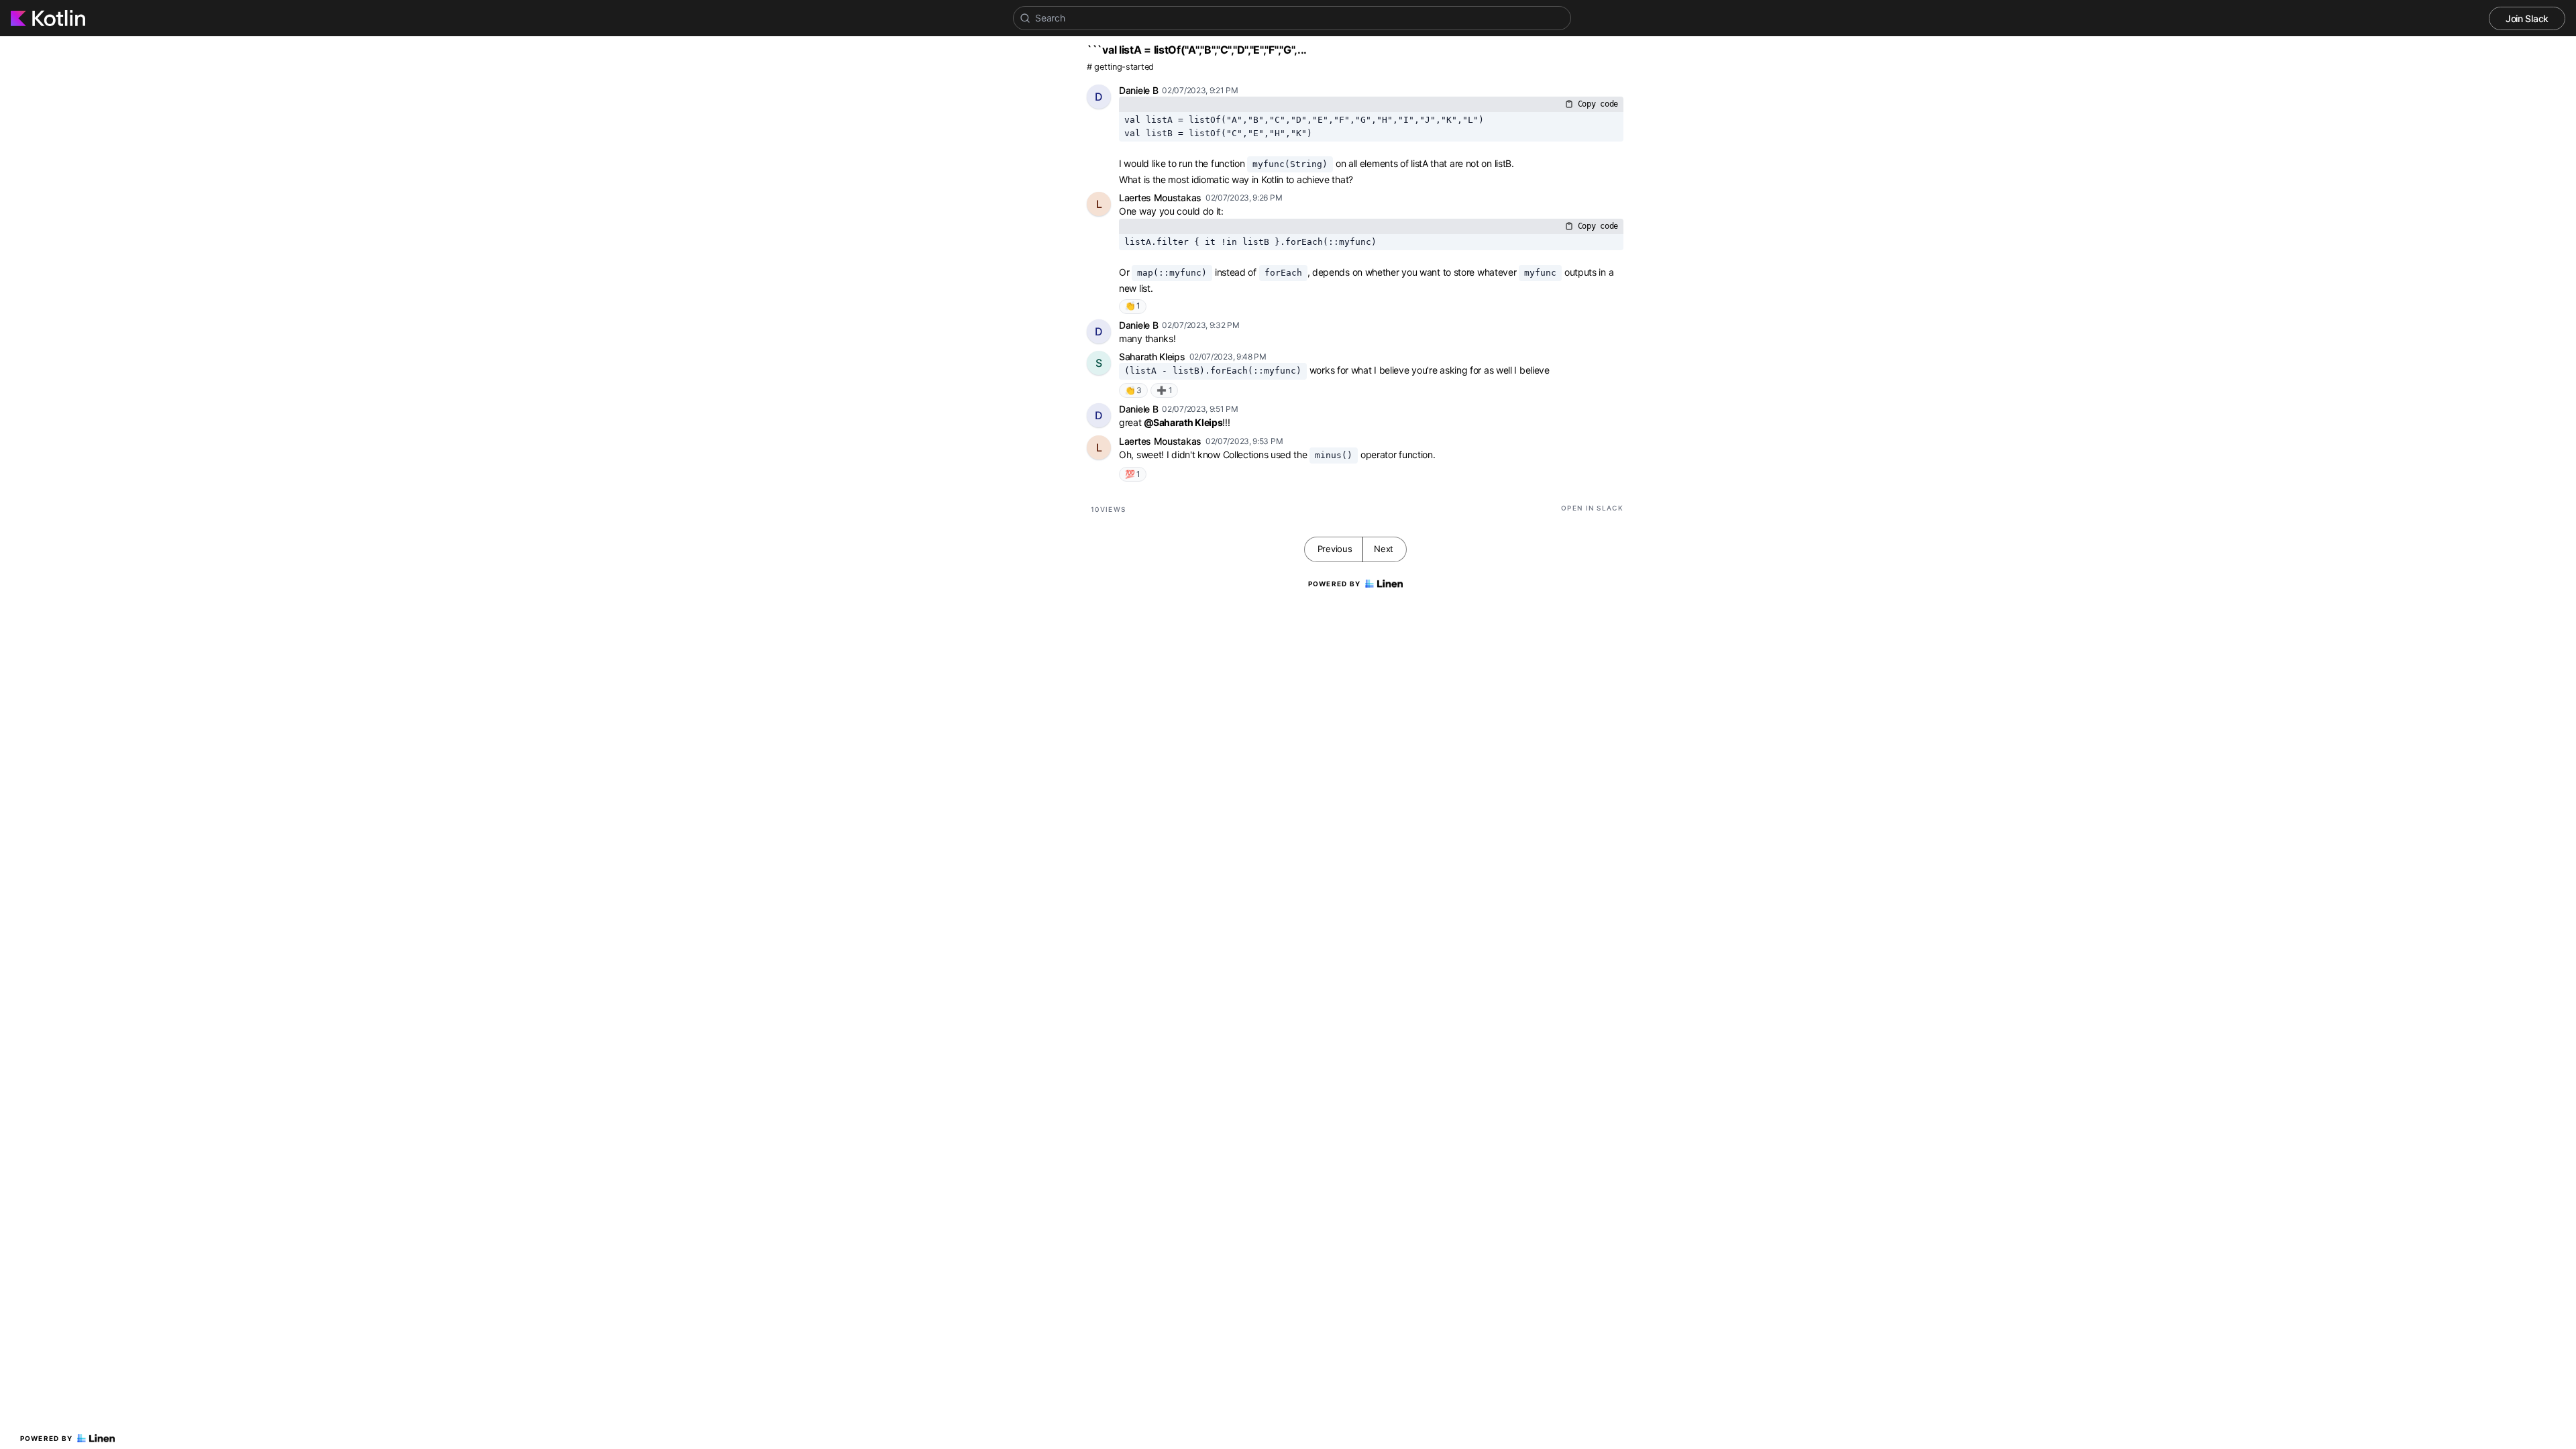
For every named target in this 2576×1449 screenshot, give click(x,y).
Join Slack (2527, 18)
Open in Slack (1592, 508)
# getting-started (1120, 67)
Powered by (47, 1438)
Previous (1335, 549)
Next (1384, 549)
